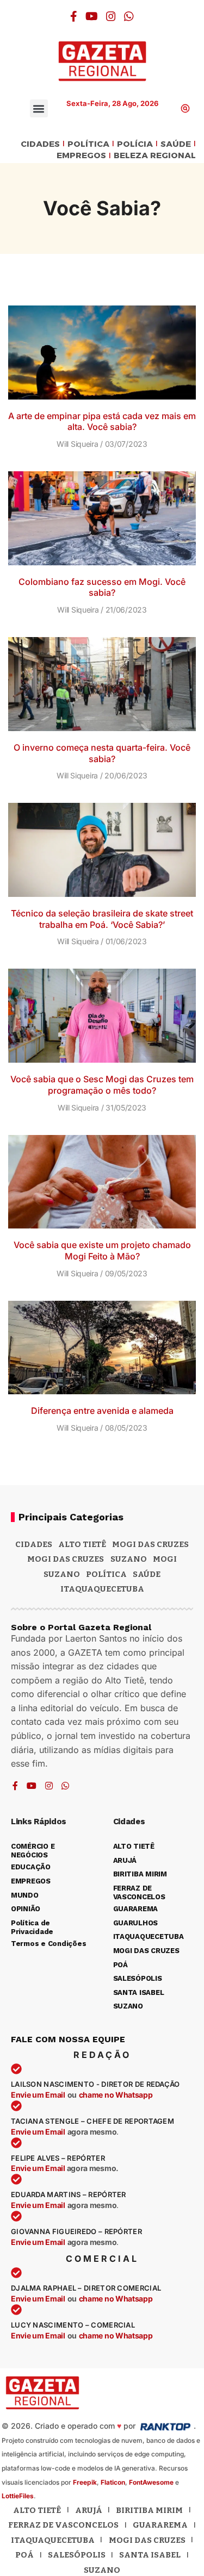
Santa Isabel (150, 2555)
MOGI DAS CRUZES (150, 1544)
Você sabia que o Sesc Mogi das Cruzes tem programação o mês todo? (102, 1085)
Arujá (89, 2510)
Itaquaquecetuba (53, 2540)
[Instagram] (111, 16)
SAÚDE (176, 144)
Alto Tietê (82, 1544)
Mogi (165, 1559)
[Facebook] (74, 16)
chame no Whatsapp (116, 2095)
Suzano (129, 1559)
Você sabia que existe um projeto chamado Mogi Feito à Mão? (102, 1250)
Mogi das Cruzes (66, 1559)
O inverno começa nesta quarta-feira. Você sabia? (102, 753)
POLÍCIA (135, 144)
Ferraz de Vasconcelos (63, 2525)
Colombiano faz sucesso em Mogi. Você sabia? (102, 587)
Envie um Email (38, 2095)
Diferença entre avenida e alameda (102, 1411)
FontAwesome (151, 2482)
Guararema (160, 2525)
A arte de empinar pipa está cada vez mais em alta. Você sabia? (102, 422)
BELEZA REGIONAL (155, 156)
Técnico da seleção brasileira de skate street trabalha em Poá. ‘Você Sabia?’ (102, 919)
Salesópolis (77, 2555)
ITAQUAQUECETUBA (102, 1589)
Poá (24, 2555)
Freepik (85, 2482)
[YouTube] (92, 16)
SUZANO (62, 1574)
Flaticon (113, 2482)
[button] (39, 108)
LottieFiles (18, 2496)
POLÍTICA (88, 144)
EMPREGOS (81, 156)
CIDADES (40, 144)
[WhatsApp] (129, 16)
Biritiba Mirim (149, 2510)
